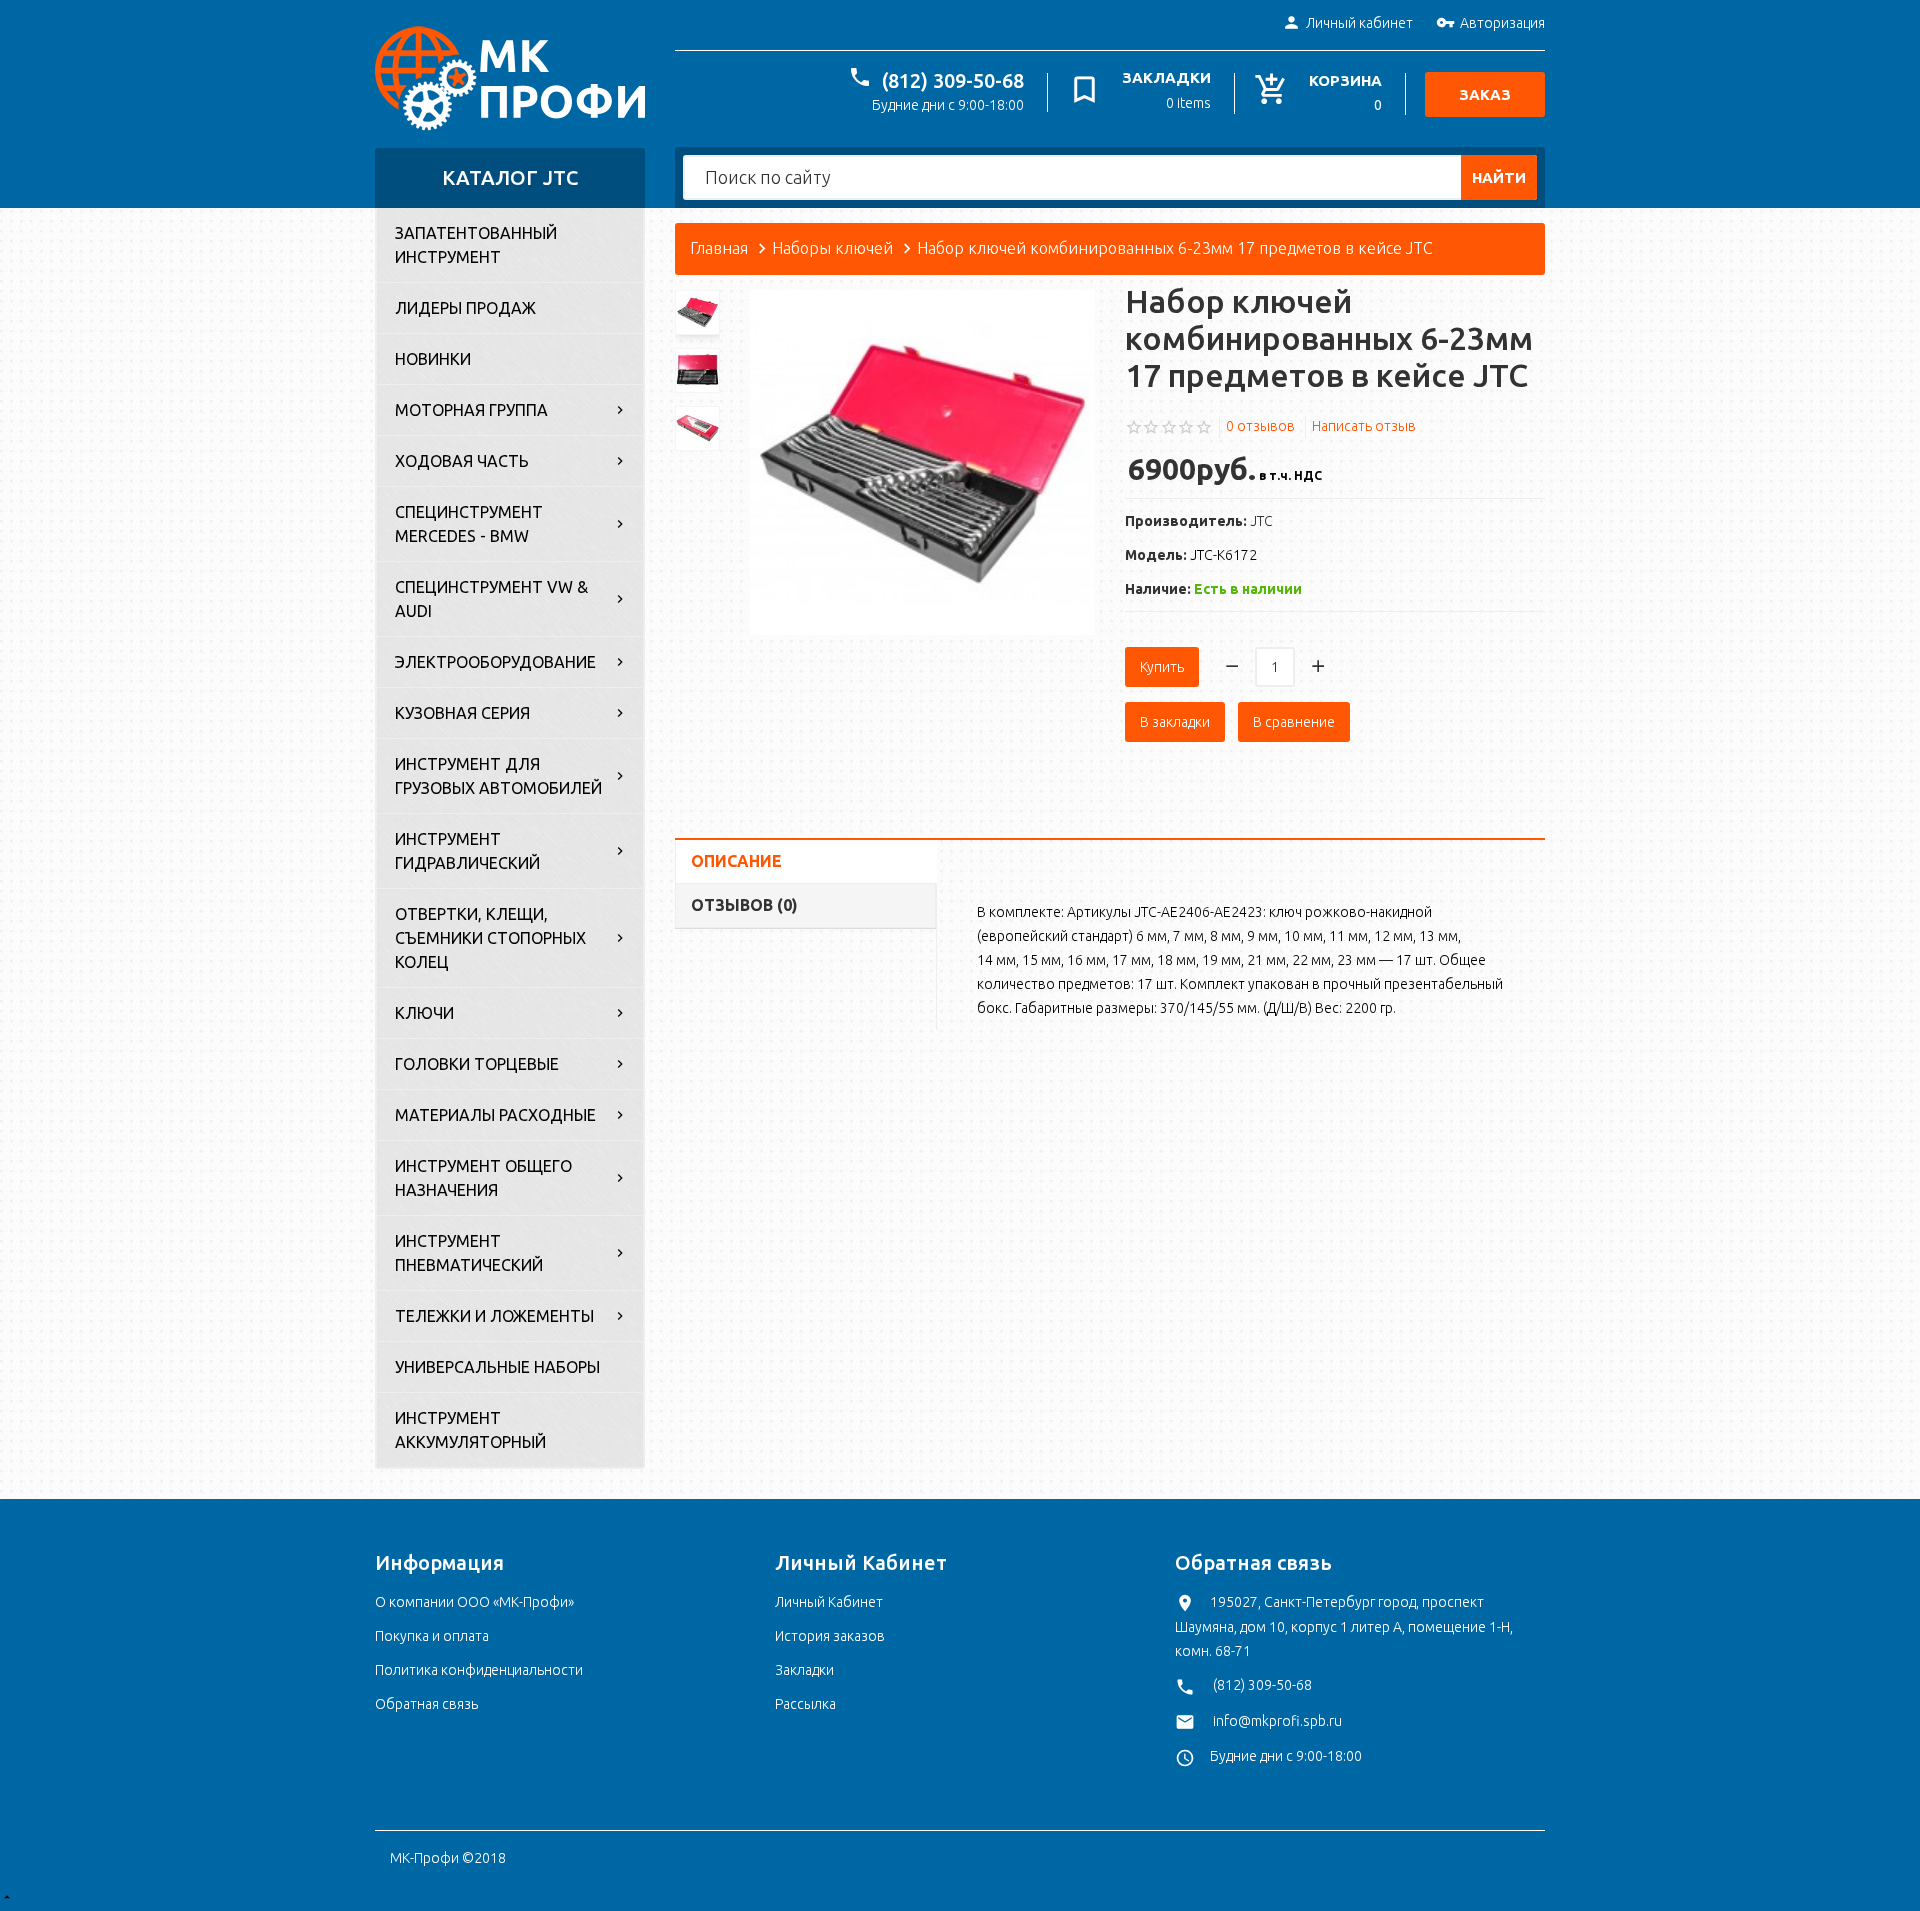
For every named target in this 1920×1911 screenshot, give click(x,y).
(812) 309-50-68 (953, 80)
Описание (736, 861)
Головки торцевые (477, 1064)
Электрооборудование (495, 662)
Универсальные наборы (497, 1367)
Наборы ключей (832, 248)
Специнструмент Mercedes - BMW (469, 524)
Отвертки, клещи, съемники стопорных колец (490, 938)
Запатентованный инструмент (476, 245)
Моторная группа (471, 410)
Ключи (424, 1013)
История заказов (830, 1636)
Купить (1162, 667)
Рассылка (805, 1704)
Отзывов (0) (744, 905)
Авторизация (1502, 23)
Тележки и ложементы (494, 1316)
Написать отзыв (1364, 426)
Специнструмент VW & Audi (491, 599)
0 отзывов (1260, 426)
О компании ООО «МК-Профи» (474, 1602)
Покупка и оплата (432, 1636)
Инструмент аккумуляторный (470, 1430)
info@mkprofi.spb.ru (1277, 1721)
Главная (719, 248)
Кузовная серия (462, 713)
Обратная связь (426, 1704)
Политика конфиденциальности (479, 1670)
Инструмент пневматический (469, 1253)
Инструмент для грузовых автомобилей (498, 776)
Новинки (433, 359)
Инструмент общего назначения (483, 1178)
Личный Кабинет (829, 1602)
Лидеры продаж (465, 308)
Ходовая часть (462, 461)
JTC (1261, 521)
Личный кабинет (1359, 23)
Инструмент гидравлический (467, 851)
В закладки (1175, 722)
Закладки (804, 1670)
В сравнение (1294, 722)
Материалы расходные (495, 1115)
